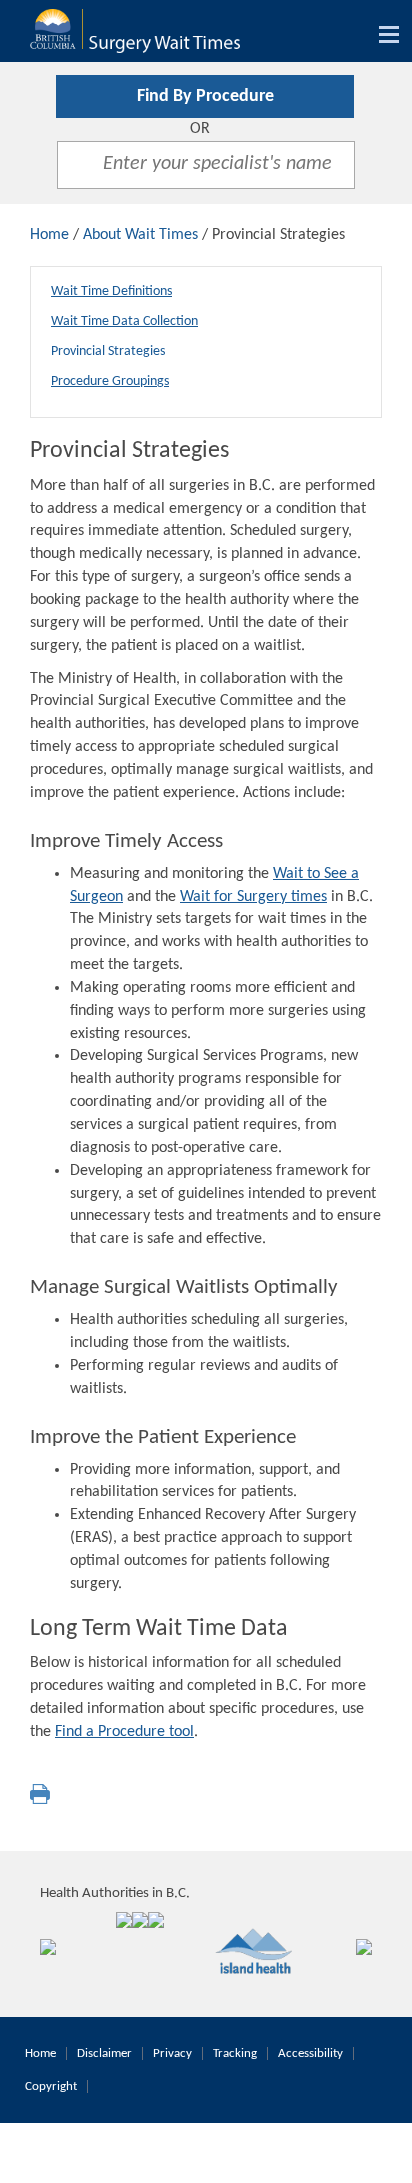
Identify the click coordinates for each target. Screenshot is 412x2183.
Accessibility (310, 2053)
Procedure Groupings (110, 381)
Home (49, 235)
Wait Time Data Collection (124, 321)
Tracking (235, 2053)
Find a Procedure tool (124, 1732)
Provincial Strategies (108, 351)
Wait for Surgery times (253, 897)
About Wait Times (140, 235)
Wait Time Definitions (111, 291)
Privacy (172, 2053)
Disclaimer (104, 2053)
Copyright (51, 2086)
